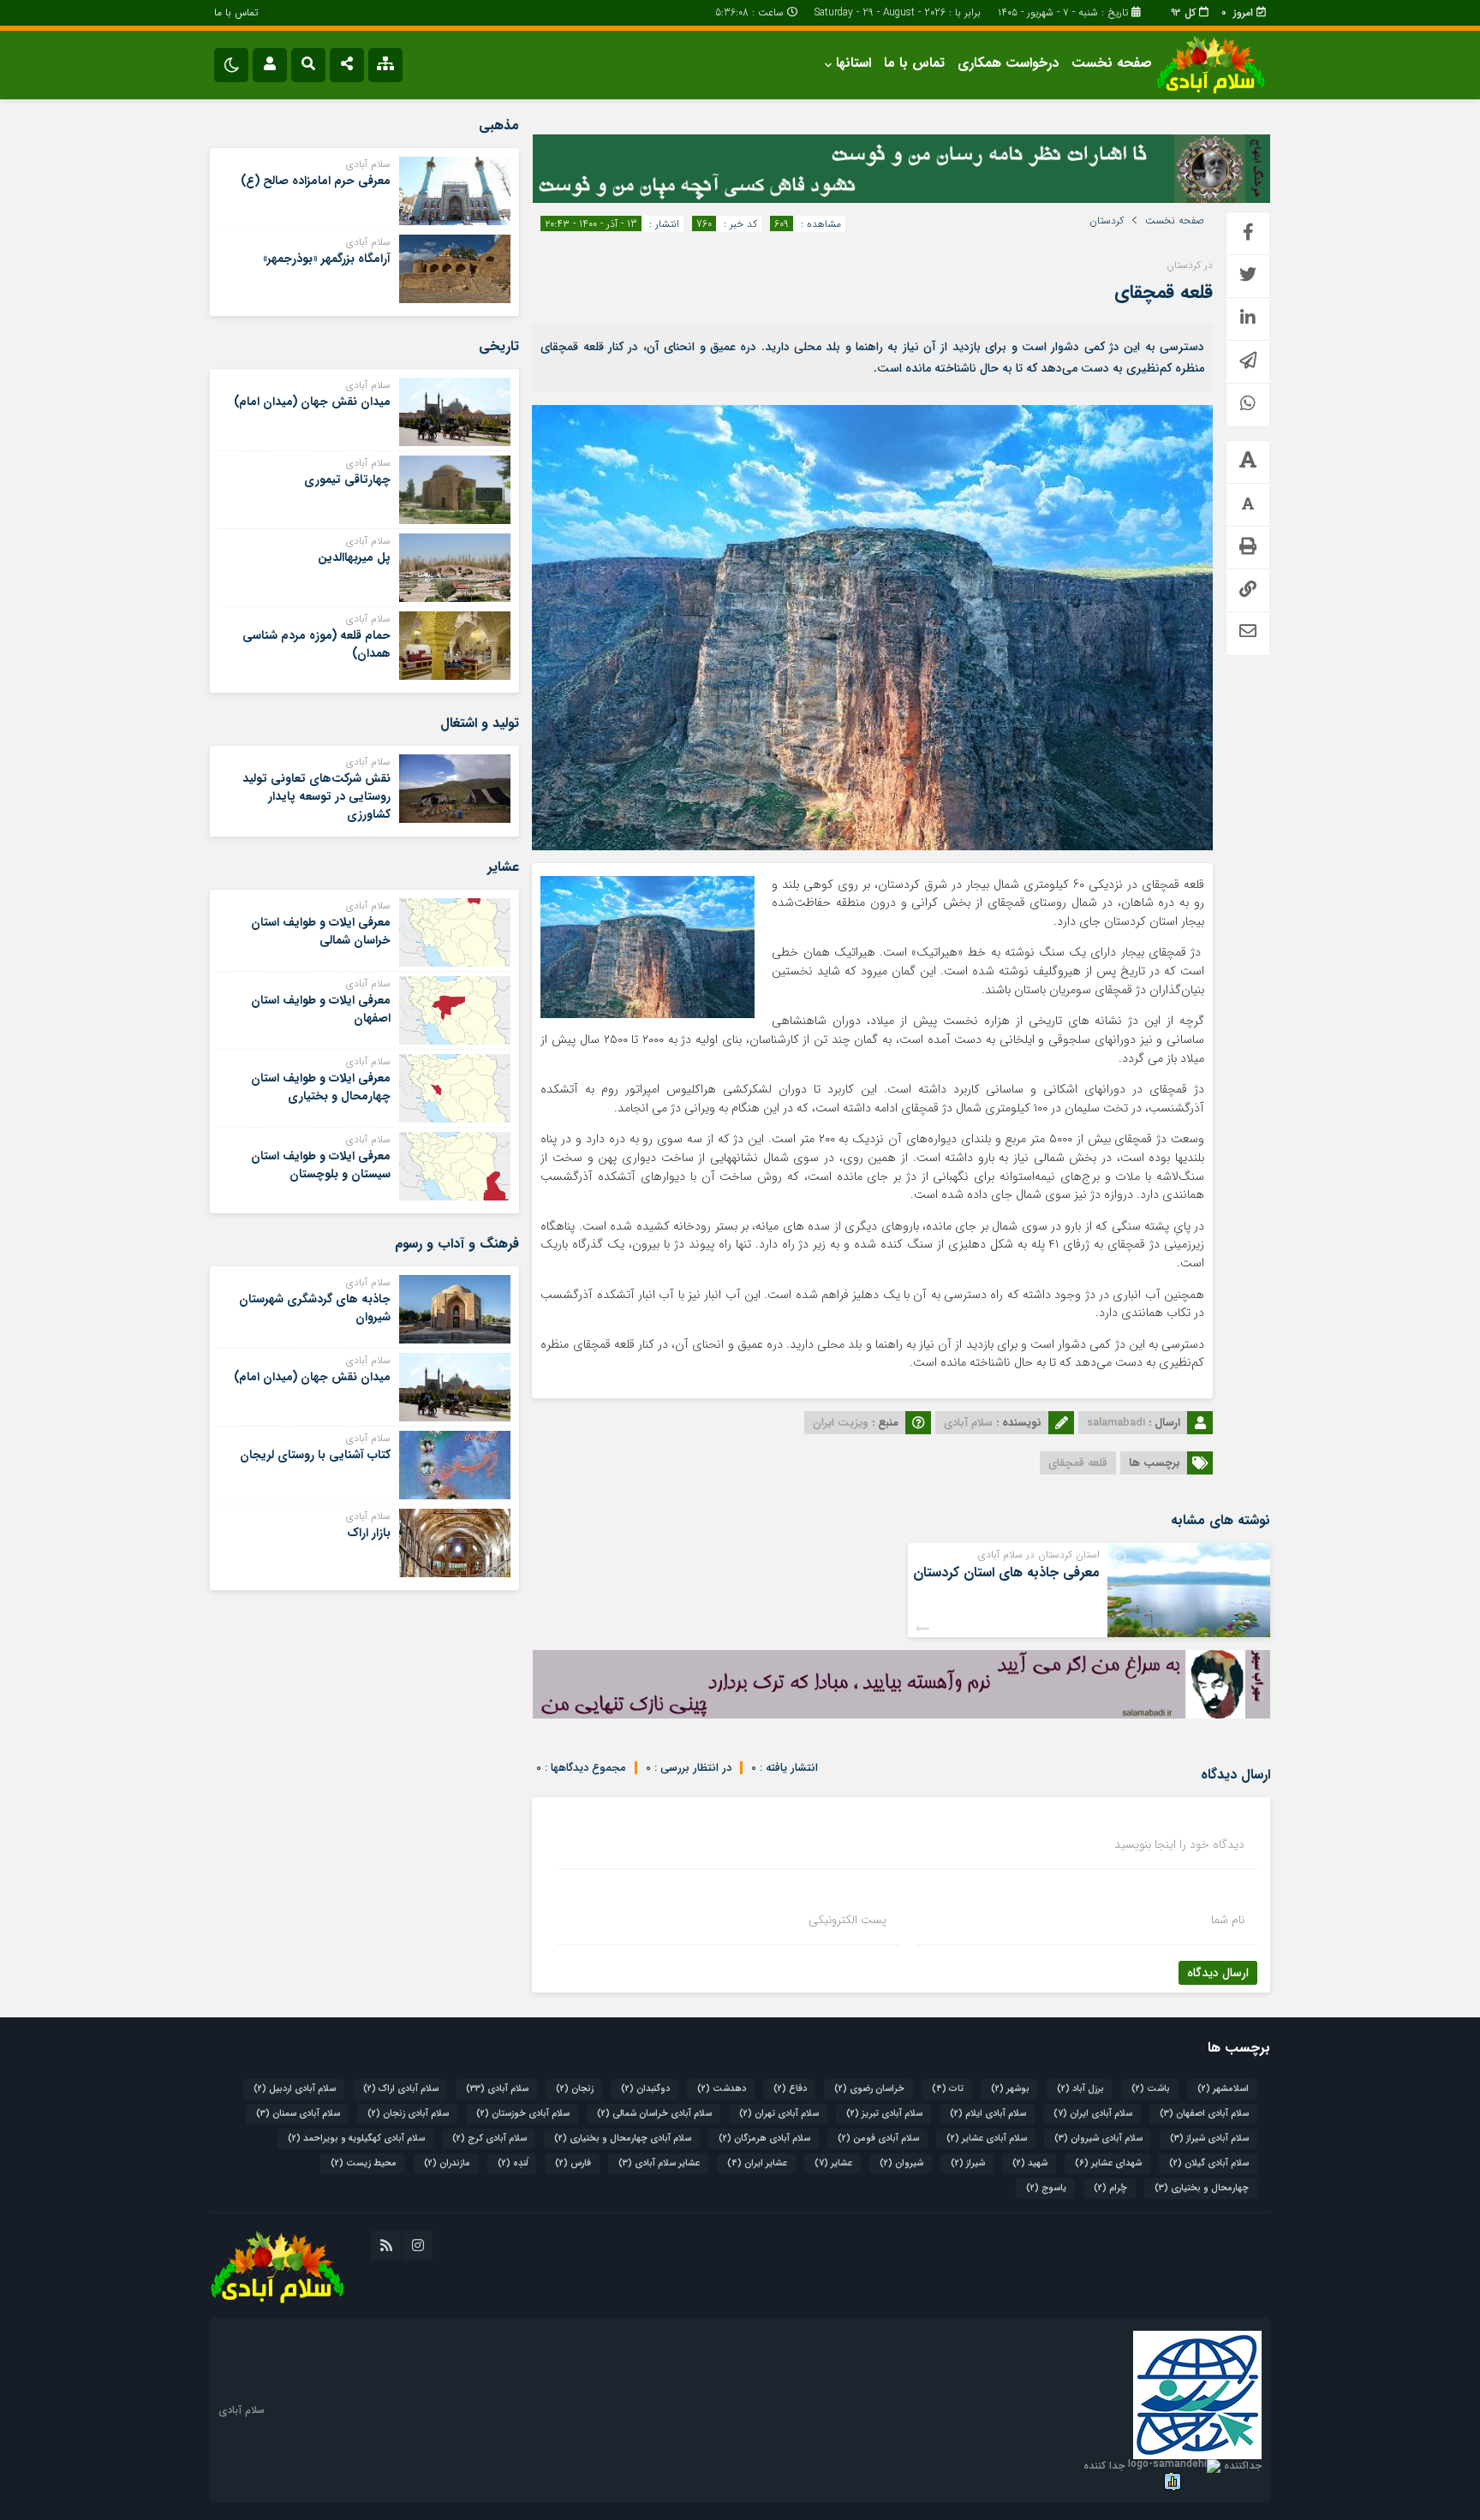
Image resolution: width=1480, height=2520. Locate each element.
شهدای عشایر (1108, 2163)
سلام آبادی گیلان (1209, 2163)
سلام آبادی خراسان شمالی (654, 2114)
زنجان (575, 2089)
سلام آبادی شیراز (1209, 2139)
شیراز (968, 2163)
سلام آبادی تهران (779, 2114)
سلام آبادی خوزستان (523, 2114)
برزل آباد (1080, 2089)
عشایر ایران (757, 2163)
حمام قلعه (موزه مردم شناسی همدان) (316, 644)
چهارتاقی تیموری (347, 480)
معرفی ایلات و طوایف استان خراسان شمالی (321, 931)
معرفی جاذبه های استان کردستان (1006, 1573)
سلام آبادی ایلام (988, 2114)
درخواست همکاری (1008, 63)
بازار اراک (369, 1533)
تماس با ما (236, 12)
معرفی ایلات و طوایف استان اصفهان (321, 1009)
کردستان (1107, 221)
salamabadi (1116, 1423)
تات (948, 2089)
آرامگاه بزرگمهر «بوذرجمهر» (327, 259)
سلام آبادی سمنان (298, 2114)
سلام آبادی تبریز (884, 2114)
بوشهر (1010, 2089)
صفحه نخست (1112, 63)
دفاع (790, 2089)
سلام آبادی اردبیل (295, 2089)
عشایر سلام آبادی (659, 2163)
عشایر (833, 2163)
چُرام (1110, 2188)
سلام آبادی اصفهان (1204, 2114)
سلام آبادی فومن (878, 2139)
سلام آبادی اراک (401, 2089)
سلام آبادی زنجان (408, 2114)
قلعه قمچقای (1164, 292)
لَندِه (513, 2163)
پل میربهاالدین (354, 557)
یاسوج (1046, 2188)
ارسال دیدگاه (1218, 1973)
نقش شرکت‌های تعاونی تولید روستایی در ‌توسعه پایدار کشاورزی (316, 796)
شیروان (901, 2163)
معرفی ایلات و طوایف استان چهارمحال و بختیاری (321, 1087)
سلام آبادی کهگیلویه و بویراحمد (356, 2139)
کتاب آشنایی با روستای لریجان (315, 1455)
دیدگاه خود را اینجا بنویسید (1179, 1844)
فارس (573, 2163)
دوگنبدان (645, 2089)
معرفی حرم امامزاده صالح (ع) (316, 181)
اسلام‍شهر (1223, 2089)
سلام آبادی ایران (1093, 2114)
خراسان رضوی (869, 2089)
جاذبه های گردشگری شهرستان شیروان (315, 1308)
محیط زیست (364, 2163)
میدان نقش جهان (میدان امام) (312, 402)
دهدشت (722, 2089)
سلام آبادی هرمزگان (764, 2139)
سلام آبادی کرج (489, 2139)
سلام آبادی (497, 2089)
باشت (1151, 2089)
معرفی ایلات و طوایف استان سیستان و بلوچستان (321, 1165)
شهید (1030, 2163)
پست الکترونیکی (847, 1920)
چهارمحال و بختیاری (1202, 2188)
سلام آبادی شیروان (1098, 2139)
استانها (853, 63)
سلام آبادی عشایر (987, 2139)
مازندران (447, 2163)
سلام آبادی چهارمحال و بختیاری (623, 2139)
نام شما (1228, 1920)
